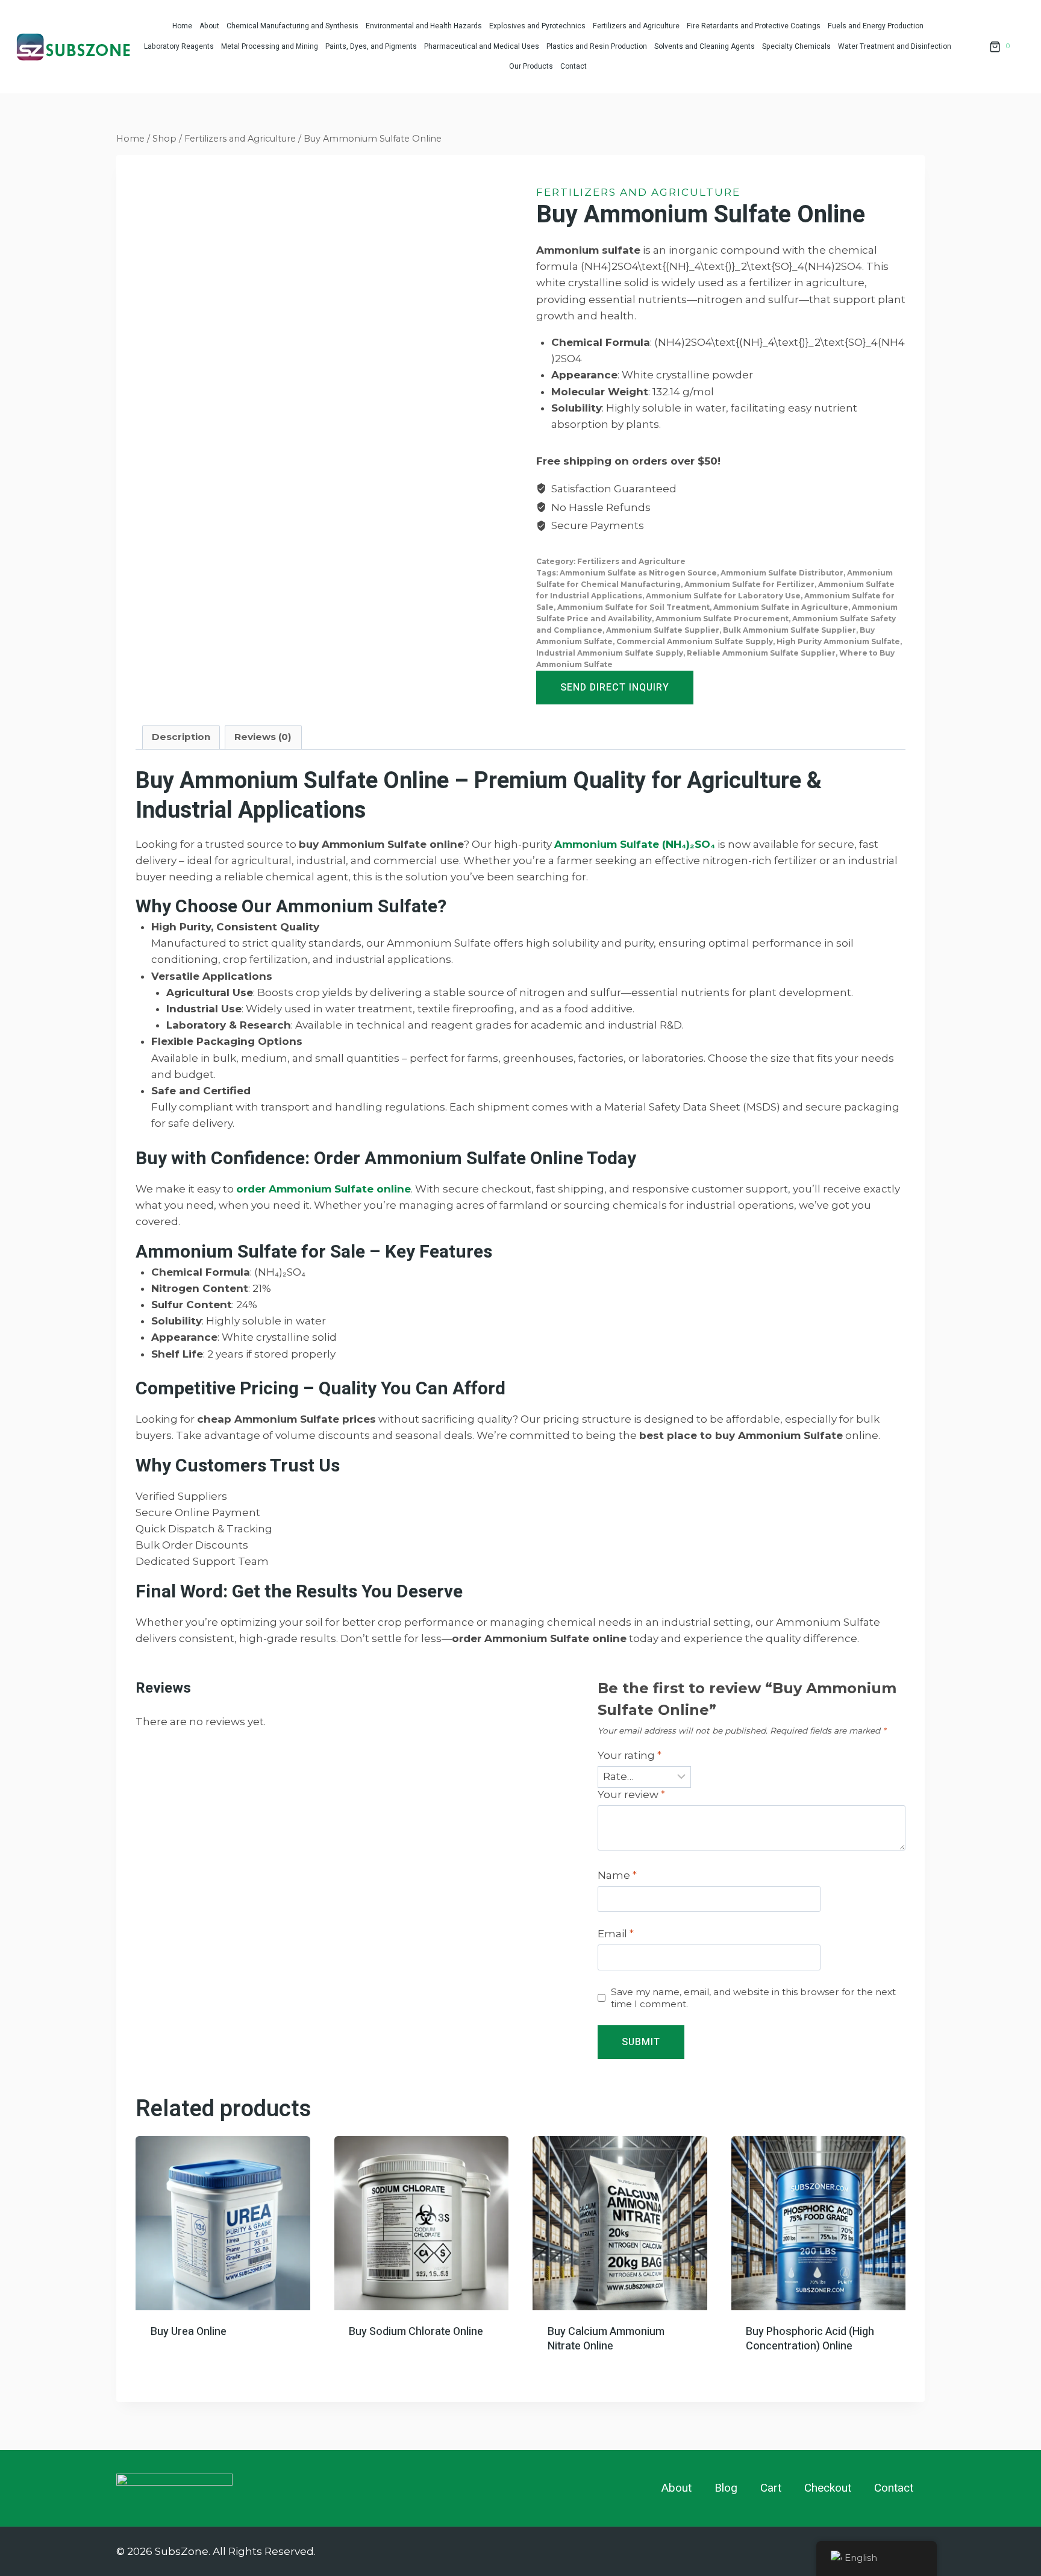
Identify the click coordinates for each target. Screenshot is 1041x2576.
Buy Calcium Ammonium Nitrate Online (606, 2339)
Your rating (630, 1755)
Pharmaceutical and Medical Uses (482, 46)
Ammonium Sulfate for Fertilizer (749, 584)
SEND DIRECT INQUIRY (615, 688)
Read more (176, 2354)
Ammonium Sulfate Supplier (663, 630)
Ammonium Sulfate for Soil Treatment (633, 607)
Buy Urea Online (189, 2332)
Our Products (531, 66)
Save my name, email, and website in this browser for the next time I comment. (753, 1998)
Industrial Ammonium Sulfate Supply (610, 653)
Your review (631, 1794)
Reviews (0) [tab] (263, 737)
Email (616, 1934)
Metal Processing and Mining (270, 46)
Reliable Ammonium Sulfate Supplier (761, 653)
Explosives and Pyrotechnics (537, 26)
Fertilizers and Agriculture (636, 26)
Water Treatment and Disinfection (895, 46)
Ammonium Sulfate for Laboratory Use (723, 596)
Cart (771, 2488)
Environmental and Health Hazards (424, 26)
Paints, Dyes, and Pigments (371, 46)
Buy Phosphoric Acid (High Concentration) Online (810, 2339)
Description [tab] (181, 737)
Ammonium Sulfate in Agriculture (781, 607)
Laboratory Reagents (179, 46)
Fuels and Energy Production (876, 26)
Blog (726, 2488)
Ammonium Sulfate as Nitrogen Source (638, 573)
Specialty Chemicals (796, 46)
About (209, 26)
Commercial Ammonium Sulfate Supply (695, 641)
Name (617, 1875)
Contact (574, 66)
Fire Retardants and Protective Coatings (754, 26)
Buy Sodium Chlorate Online (416, 2332)
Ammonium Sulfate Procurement (722, 619)
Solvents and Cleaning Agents (705, 46)
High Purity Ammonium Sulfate (838, 641)
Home (182, 26)
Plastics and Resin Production (597, 46)
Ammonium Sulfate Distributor (782, 573)
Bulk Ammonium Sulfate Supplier (789, 630)
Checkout (828, 2488)
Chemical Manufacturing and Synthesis (292, 26)
